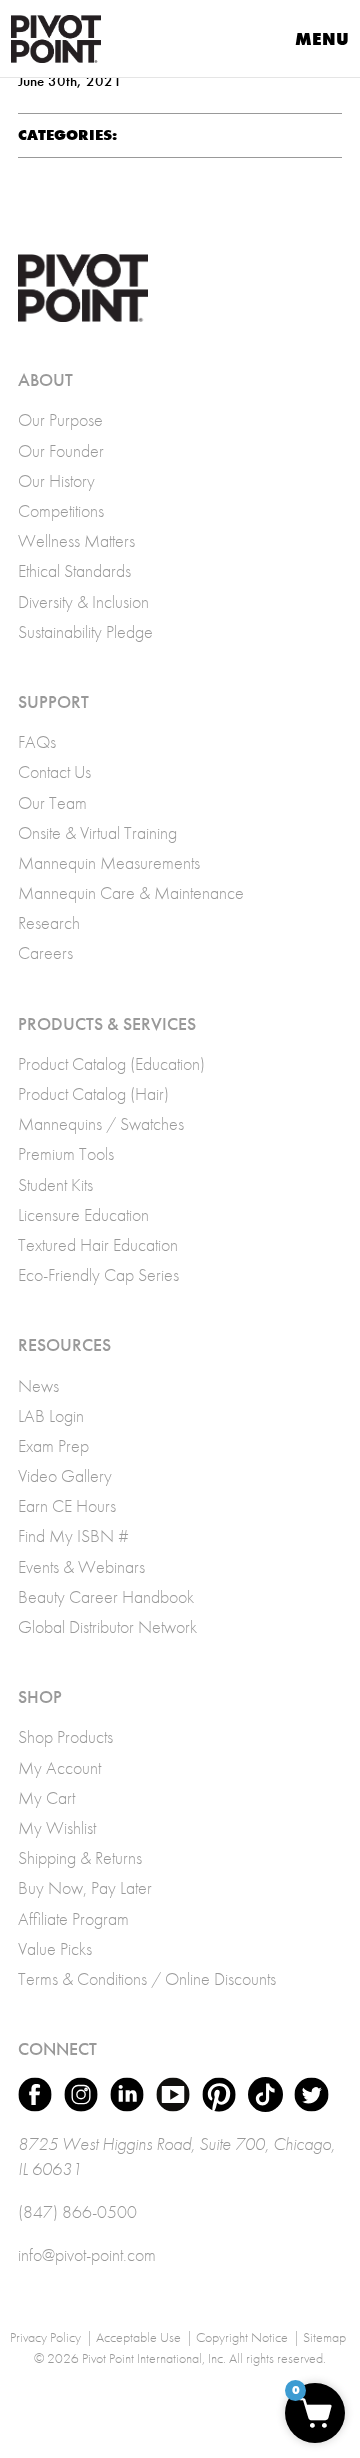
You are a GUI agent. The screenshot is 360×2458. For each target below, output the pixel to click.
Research (49, 922)
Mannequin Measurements (109, 862)
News (38, 1385)
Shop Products (65, 1736)
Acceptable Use (138, 2337)
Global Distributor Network (107, 1626)
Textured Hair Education (98, 1244)
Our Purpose (60, 419)
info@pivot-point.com (87, 2254)
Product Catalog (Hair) (93, 1093)
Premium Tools (66, 1153)
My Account (59, 1767)
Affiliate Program (73, 1918)
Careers (45, 952)
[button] (315, 2413)
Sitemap (324, 2337)
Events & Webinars (81, 1566)
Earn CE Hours (67, 1505)
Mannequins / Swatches (101, 1123)
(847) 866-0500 (77, 2211)
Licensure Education (83, 1214)
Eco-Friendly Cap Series (98, 1274)
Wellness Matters (76, 540)
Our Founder (61, 450)
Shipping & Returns (80, 1857)
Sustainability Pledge (85, 631)
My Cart (46, 1797)
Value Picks (55, 1948)
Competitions (61, 510)
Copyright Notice (242, 2337)
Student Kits (55, 1184)
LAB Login (51, 1415)
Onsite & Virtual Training (97, 832)
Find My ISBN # (73, 1535)
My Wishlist (57, 1827)
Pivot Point (56, 39)
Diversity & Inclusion (83, 601)
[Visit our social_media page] (35, 2094)
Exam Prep (53, 1445)
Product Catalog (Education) (111, 1063)
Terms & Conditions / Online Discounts (147, 1978)
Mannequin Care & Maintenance (131, 892)
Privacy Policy (45, 2337)
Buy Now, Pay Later (85, 1887)
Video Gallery (65, 1475)
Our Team (52, 802)
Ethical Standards (74, 570)
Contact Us (54, 771)
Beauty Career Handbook (106, 1596)
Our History (56, 480)
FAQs (37, 741)
